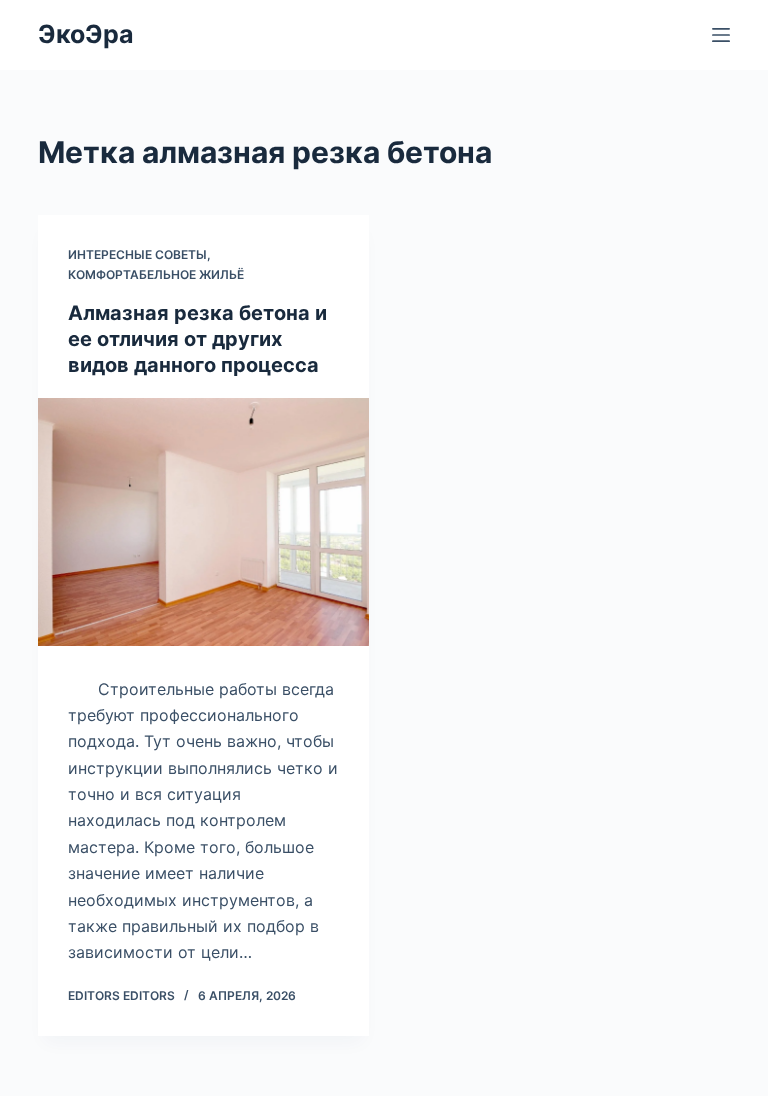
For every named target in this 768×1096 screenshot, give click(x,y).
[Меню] (721, 35)
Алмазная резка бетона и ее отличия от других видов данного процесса (197, 339)
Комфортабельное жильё (156, 274)
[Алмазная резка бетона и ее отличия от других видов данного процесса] (203, 522)
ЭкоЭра (86, 34)
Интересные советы (137, 254)
